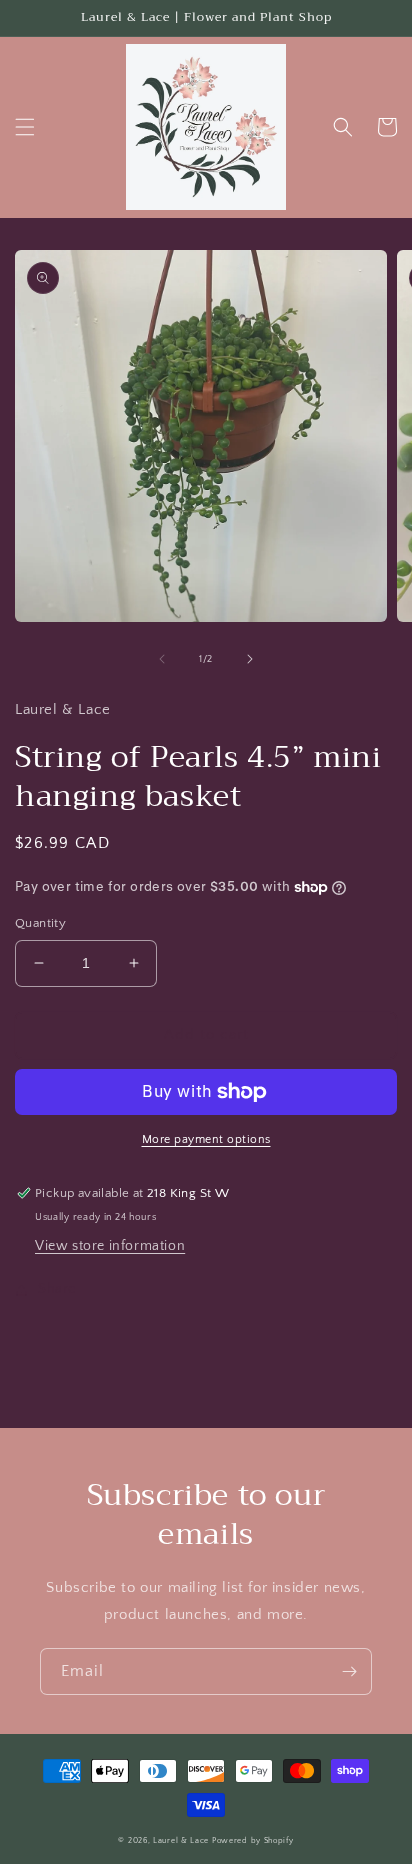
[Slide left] (162, 659)
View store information (110, 1246)
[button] (25, 127)
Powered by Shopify (253, 1840)
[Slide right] (250, 659)
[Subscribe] (349, 1671)
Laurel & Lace (181, 1840)
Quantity (40, 923)
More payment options (206, 1139)
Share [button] (57, 1289)
